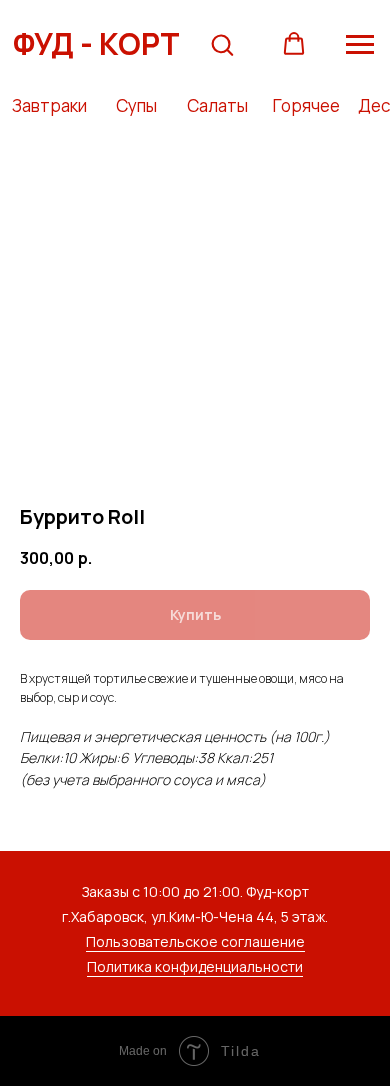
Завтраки (49, 105)
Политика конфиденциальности (195, 966)
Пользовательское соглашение (195, 941)
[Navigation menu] (360, 45)
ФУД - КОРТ (96, 43)
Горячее (306, 105)
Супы (136, 105)
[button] (222, 44)
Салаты (217, 105)
